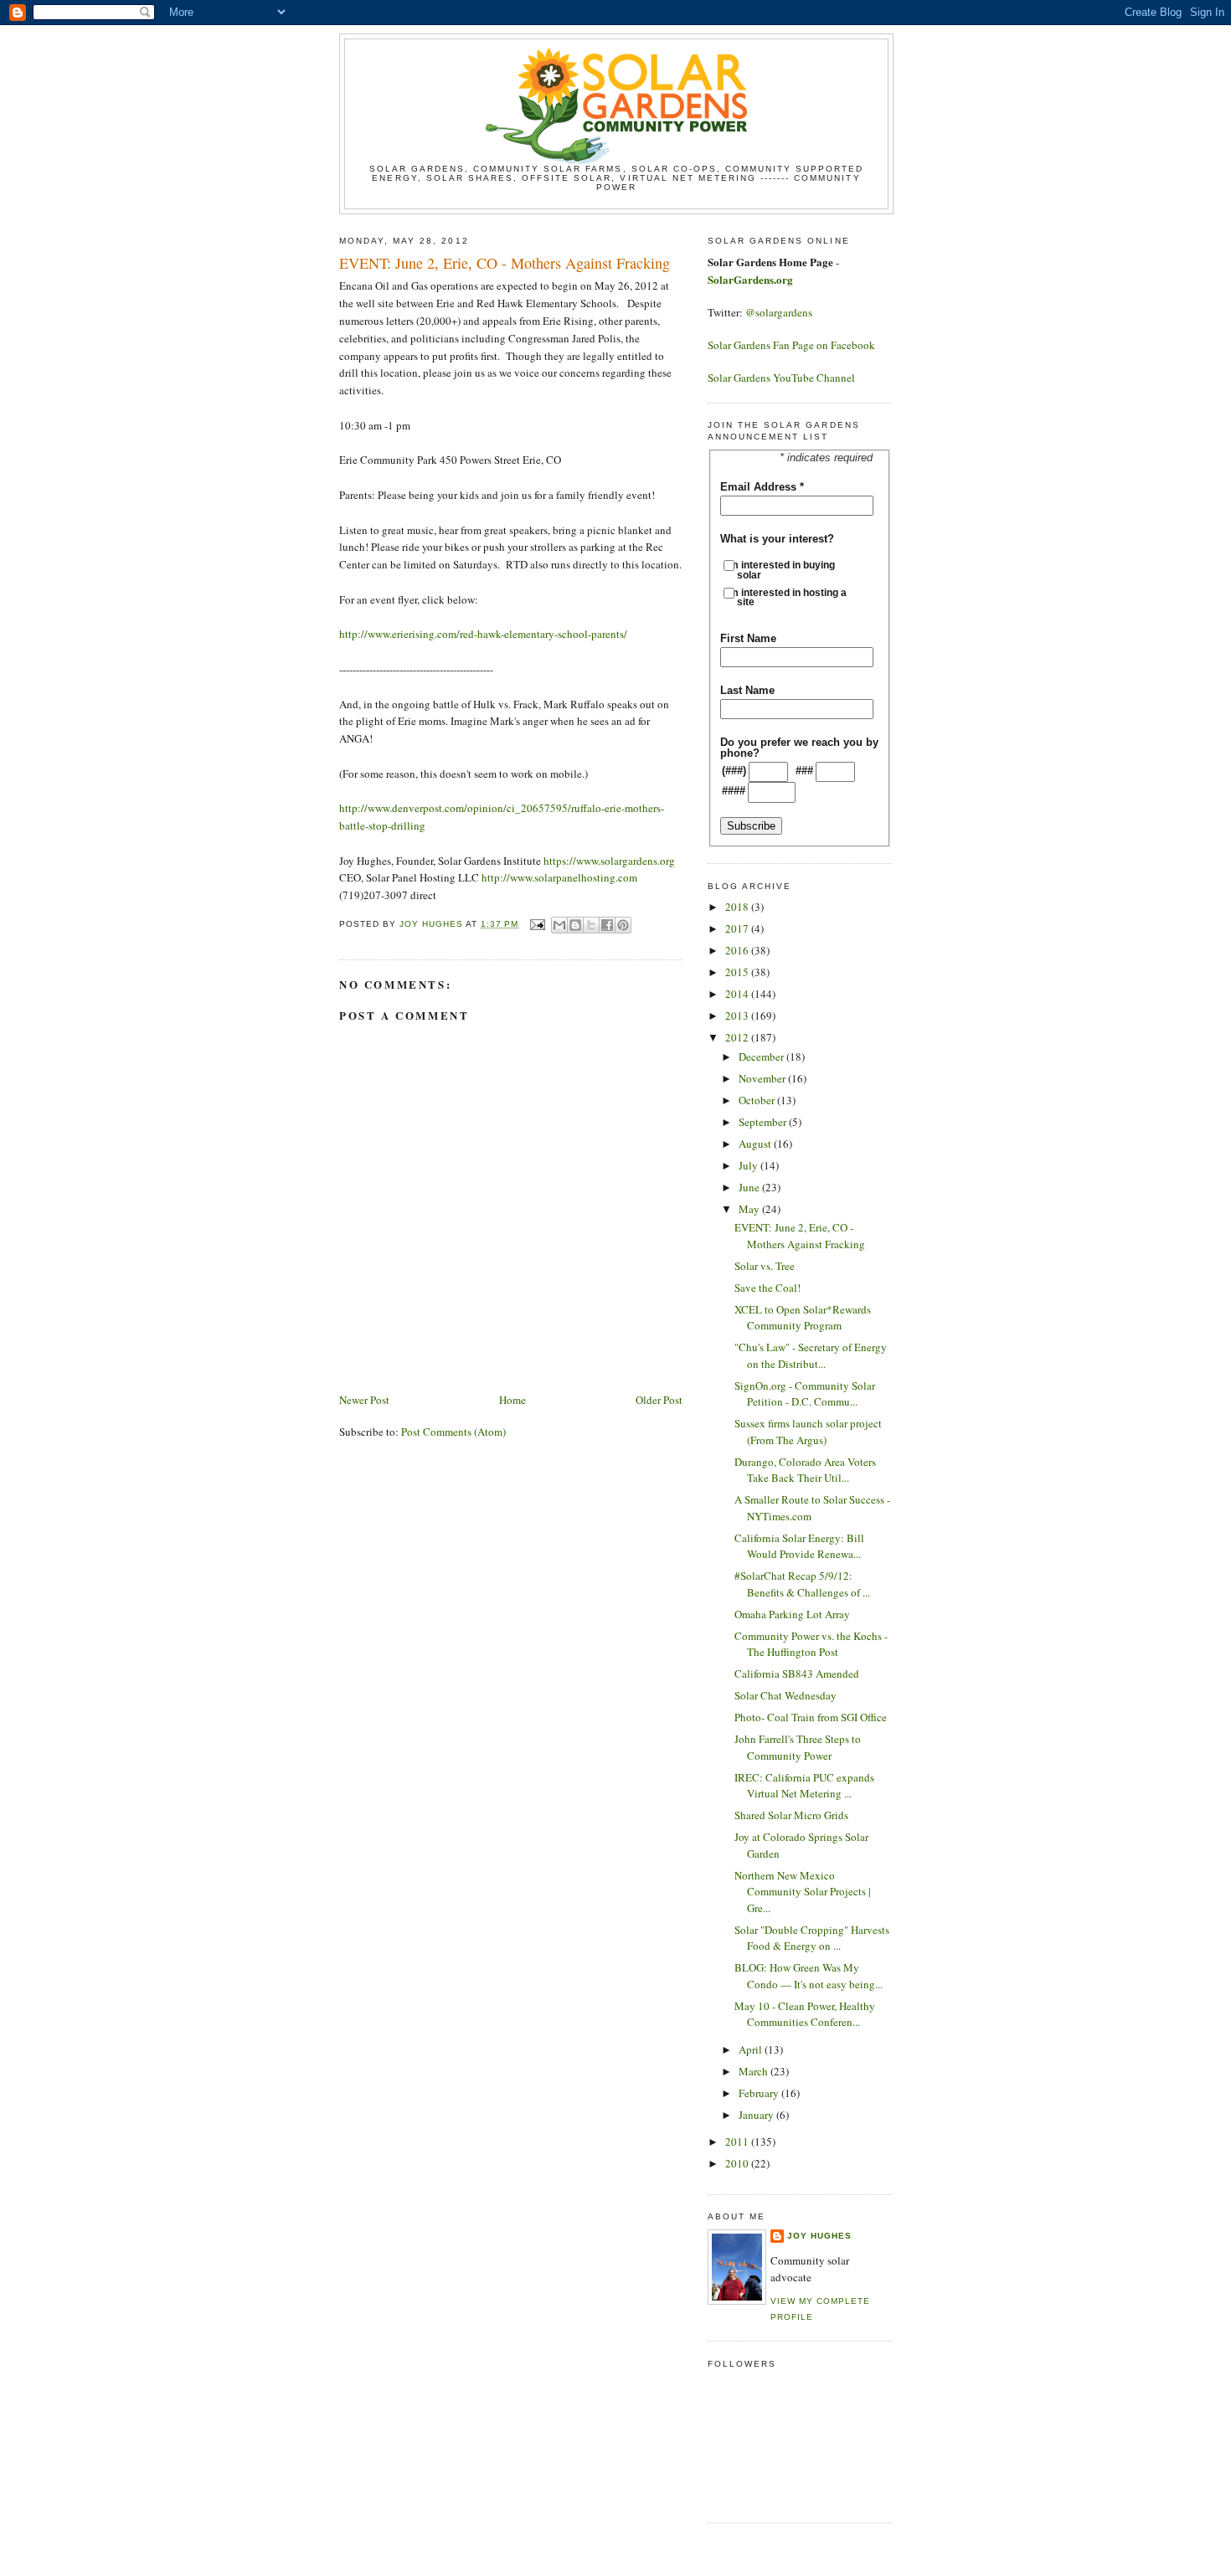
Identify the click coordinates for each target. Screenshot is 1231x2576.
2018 (738, 907)
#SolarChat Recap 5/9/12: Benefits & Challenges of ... (802, 1584)
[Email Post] (536, 924)
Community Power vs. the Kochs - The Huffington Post (811, 1644)
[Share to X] (591, 925)
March (755, 2071)
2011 (738, 2142)
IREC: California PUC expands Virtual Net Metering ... (804, 1786)
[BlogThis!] (575, 925)
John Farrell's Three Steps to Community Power (798, 1747)
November (763, 1078)
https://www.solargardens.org (609, 861)
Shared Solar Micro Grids (791, 1815)
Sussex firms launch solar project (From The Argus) (808, 1432)
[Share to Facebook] (607, 925)
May (750, 1209)
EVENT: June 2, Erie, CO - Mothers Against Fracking (800, 1236)
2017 (738, 928)
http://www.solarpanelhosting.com (559, 877)
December (762, 1057)
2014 (738, 994)
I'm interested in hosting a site (792, 597)
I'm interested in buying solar (786, 570)
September (764, 1122)
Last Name (747, 690)
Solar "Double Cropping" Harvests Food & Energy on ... (812, 1938)
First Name (748, 638)
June (750, 1187)
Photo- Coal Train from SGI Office (811, 1717)
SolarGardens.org (750, 279)
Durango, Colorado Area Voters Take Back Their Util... (805, 1470)
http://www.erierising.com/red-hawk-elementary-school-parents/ (483, 634)
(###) (734, 771)
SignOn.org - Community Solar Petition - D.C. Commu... (805, 1394)
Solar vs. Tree (765, 1266)
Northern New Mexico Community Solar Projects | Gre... (803, 1892)
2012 (738, 1037)
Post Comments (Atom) (453, 1432)
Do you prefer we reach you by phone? (799, 748)
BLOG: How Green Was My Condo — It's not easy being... (809, 1976)
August (756, 1144)
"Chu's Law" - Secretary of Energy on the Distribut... (811, 1355)
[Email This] (559, 925)
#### (734, 791)
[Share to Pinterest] (623, 925)
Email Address (762, 487)
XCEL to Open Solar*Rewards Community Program (803, 1318)
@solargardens (779, 312)
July (749, 1165)
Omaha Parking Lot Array (792, 1614)
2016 (738, 950)
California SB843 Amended (797, 1674)
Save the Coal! (767, 1288)
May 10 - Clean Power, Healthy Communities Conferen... (805, 2014)
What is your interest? (777, 539)
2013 (738, 1015)
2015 (738, 972)
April (752, 2049)
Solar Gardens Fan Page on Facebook (791, 345)
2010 (738, 2163)
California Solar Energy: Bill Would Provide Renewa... (799, 1546)
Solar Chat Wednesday (785, 1695)
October (758, 1100)
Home (512, 1400)
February (760, 2093)
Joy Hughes (819, 2236)
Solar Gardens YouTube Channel (781, 378)
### (804, 771)
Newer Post (364, 1400)
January (757, 2115)
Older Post (659, 1400)
